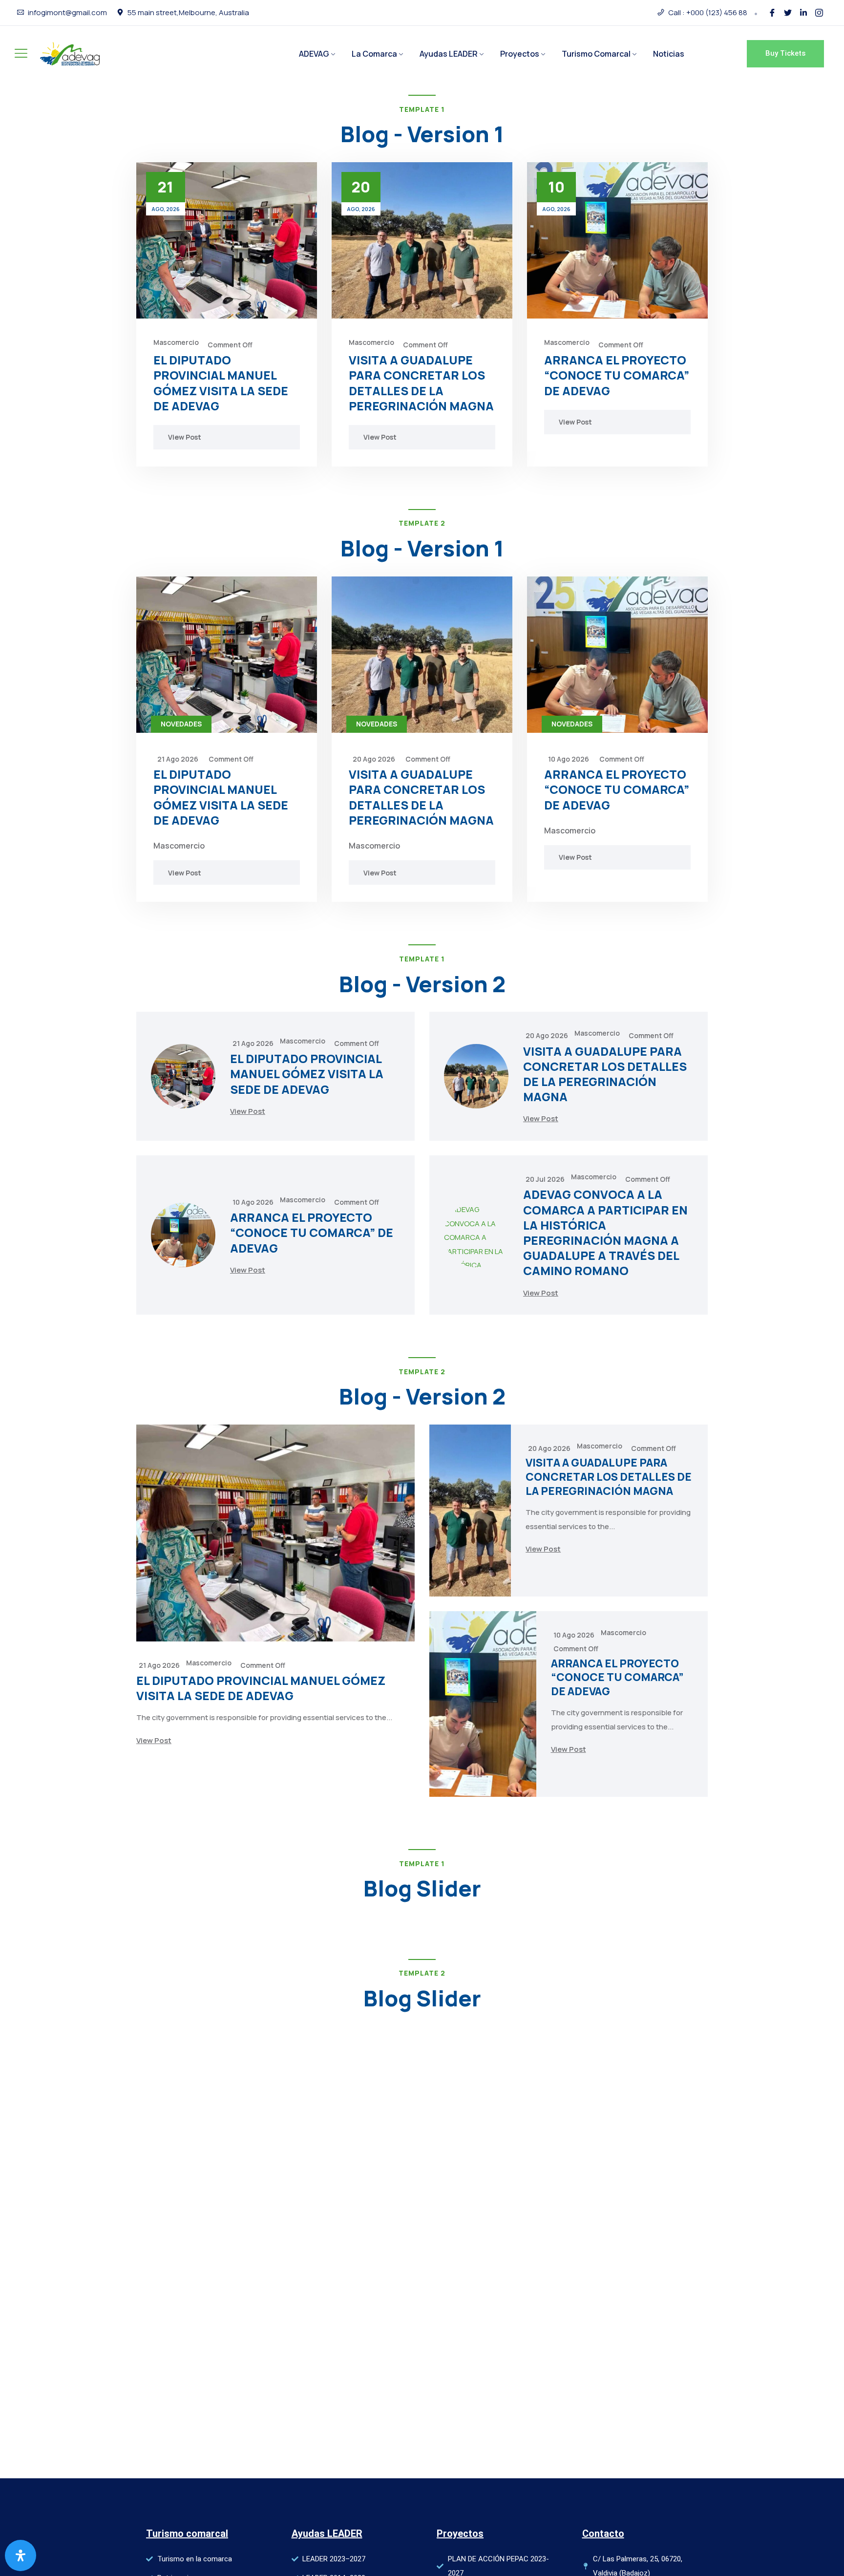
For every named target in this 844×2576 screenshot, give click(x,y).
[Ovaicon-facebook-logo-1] (772, 13)
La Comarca (374, 54)
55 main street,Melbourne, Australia (188, 13)
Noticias (669, 54)
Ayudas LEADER (449, 54)
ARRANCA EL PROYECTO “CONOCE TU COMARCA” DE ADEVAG (617, 375)
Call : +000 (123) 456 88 (708, 13)
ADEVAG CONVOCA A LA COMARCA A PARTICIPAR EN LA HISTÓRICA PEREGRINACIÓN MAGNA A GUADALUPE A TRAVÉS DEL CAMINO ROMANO (605, 1232)
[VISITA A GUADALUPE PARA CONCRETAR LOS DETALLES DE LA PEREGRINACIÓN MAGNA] (422, 240)
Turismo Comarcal (596, 54)
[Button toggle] (21, 53)
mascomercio (176, 342)
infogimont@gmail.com (67, 13)
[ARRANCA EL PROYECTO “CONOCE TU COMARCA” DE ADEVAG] (617, 240)
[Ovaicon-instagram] (819, 13)
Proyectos (520, 54)
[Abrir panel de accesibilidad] (21, 2555)
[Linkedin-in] (803, 13)
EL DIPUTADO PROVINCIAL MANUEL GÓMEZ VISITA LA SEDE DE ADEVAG (221, 383)
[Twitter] (788, 13)
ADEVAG (314, 54)
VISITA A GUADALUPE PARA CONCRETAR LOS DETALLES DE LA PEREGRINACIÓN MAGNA (421, 383)
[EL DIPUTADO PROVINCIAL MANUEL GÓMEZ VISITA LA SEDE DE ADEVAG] (227, 240)
